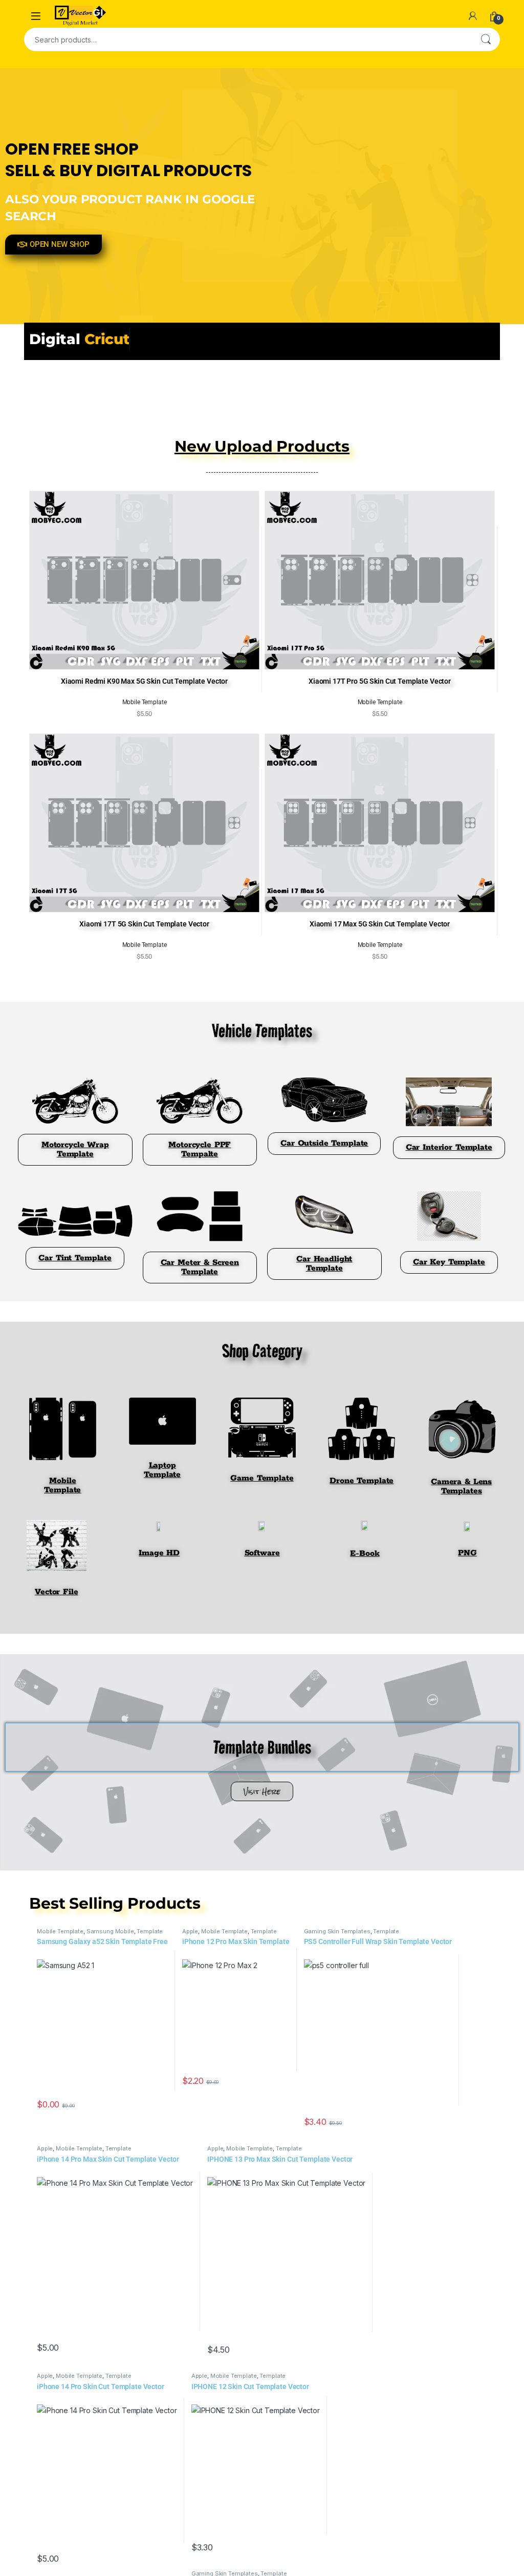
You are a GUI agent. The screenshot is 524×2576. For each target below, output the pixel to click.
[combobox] (248, 39)
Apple (190, 1931)
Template (150, 1931)
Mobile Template (60, 1931)
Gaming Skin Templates (337, 1931)
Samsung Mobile (110, 1931)
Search (486, 39)
